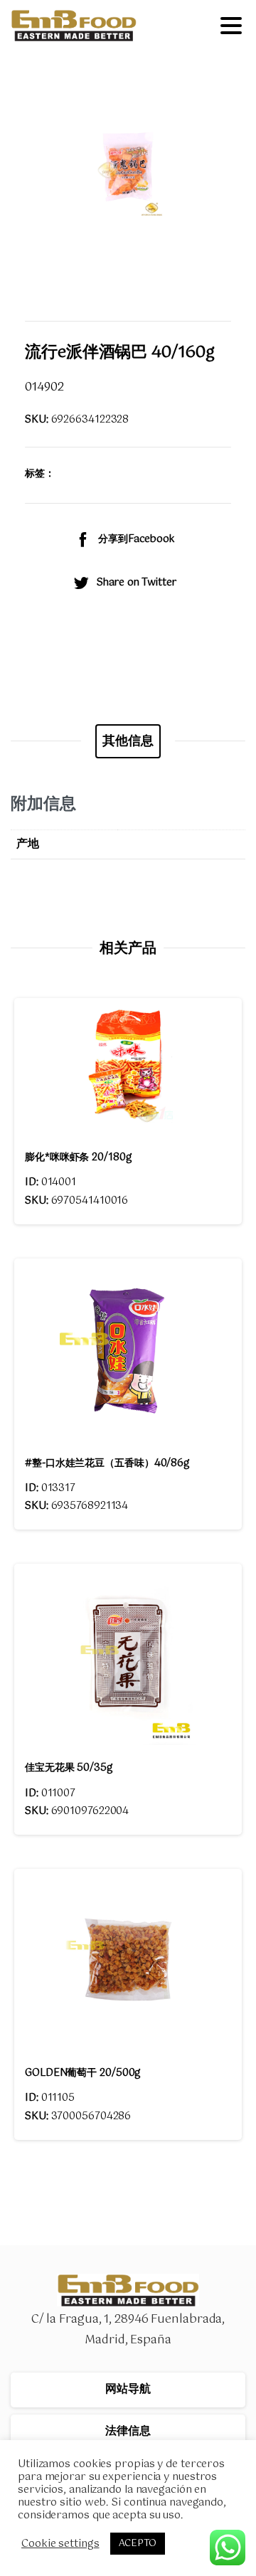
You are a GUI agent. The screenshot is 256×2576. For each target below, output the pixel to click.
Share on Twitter (136, 583)
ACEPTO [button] (138, 2544)
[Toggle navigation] (231, 26)
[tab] (128, 741)
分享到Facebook (137, 539)
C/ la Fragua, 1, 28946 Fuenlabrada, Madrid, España (128, 2330)
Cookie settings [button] (60, 2544)
